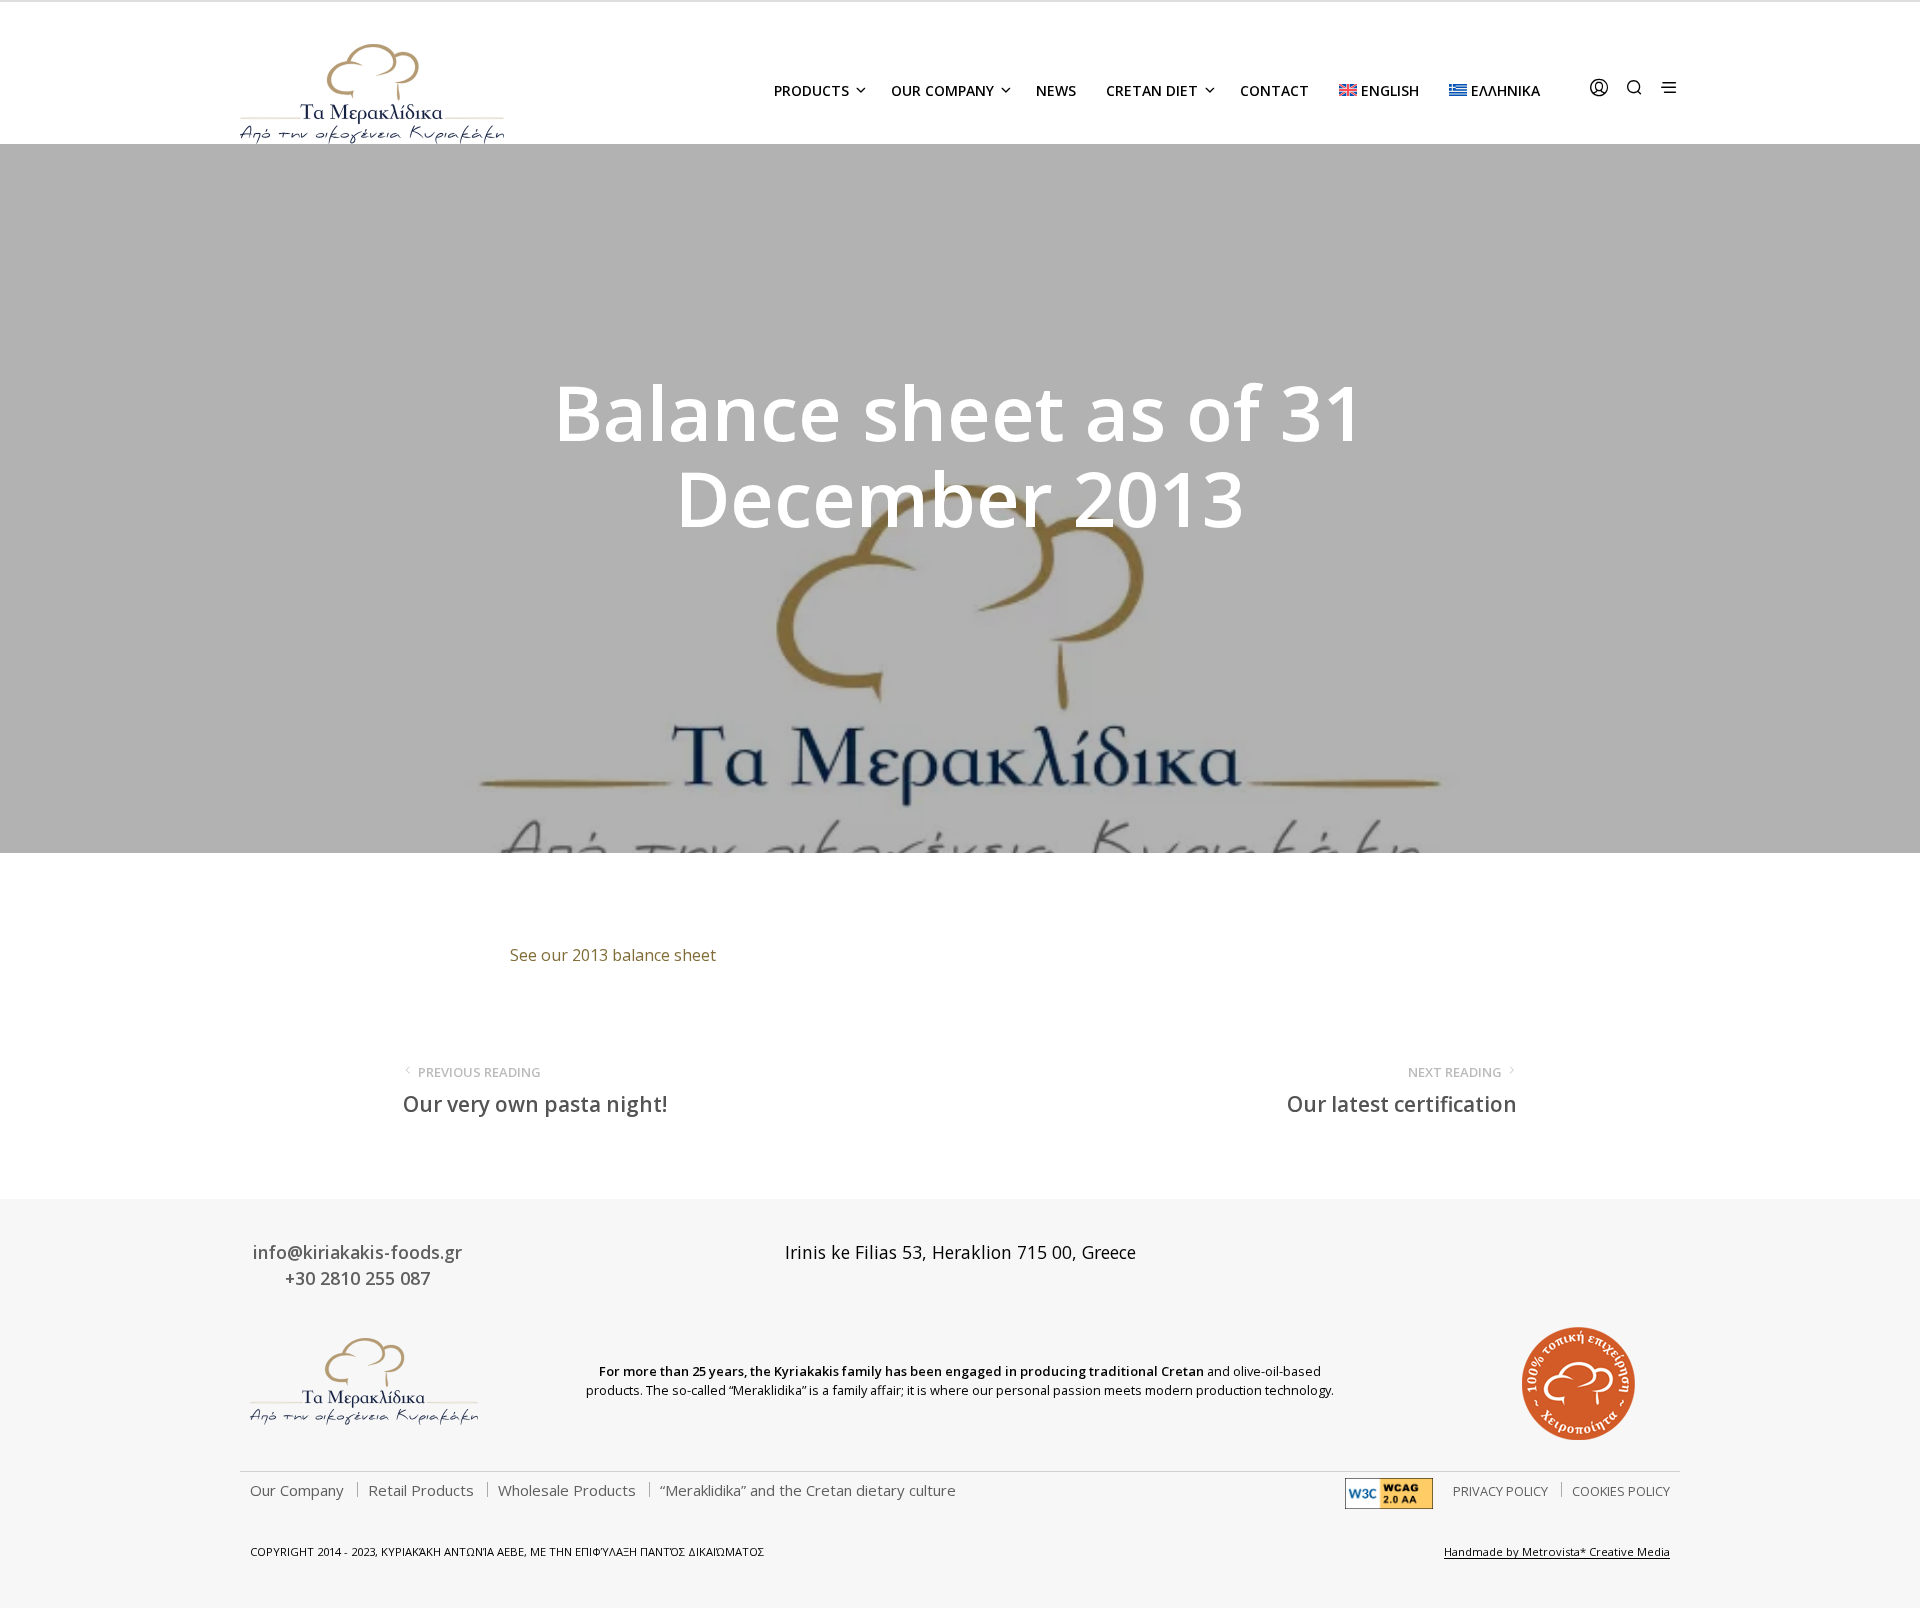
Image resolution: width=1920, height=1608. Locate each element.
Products (811, 90)
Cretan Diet (1152, 90)
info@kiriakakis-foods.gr (357, 1252)
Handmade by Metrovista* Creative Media (1557, 1552)
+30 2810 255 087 (357, 1278)
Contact (1274, 90)
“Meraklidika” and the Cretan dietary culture (808, 1490)
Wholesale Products (567, 1490)
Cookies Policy (1621, 1491)
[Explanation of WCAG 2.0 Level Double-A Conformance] (1389, 1492)
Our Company (942, 90)
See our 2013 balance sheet (613, 955)
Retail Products (421, 1490)
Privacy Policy (1500, 1491)
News (1056, 90)
